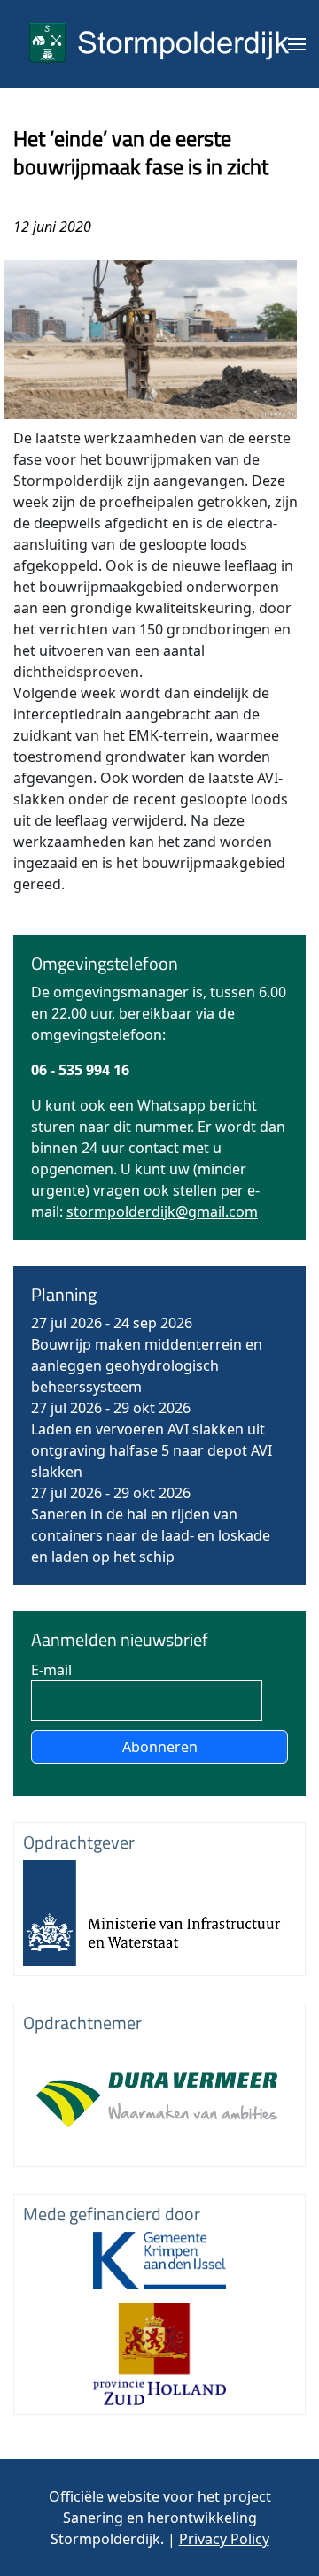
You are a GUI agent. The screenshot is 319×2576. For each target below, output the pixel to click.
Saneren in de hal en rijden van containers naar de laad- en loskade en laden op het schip (151, 1535)
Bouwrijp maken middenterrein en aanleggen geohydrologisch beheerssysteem (147, 1365)
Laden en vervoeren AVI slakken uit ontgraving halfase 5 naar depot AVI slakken (152, 1450)
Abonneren (160, 1747)
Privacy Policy (224, 2539)
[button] (297, 44)
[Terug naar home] (159, 44)
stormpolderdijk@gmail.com (162, 1211)
